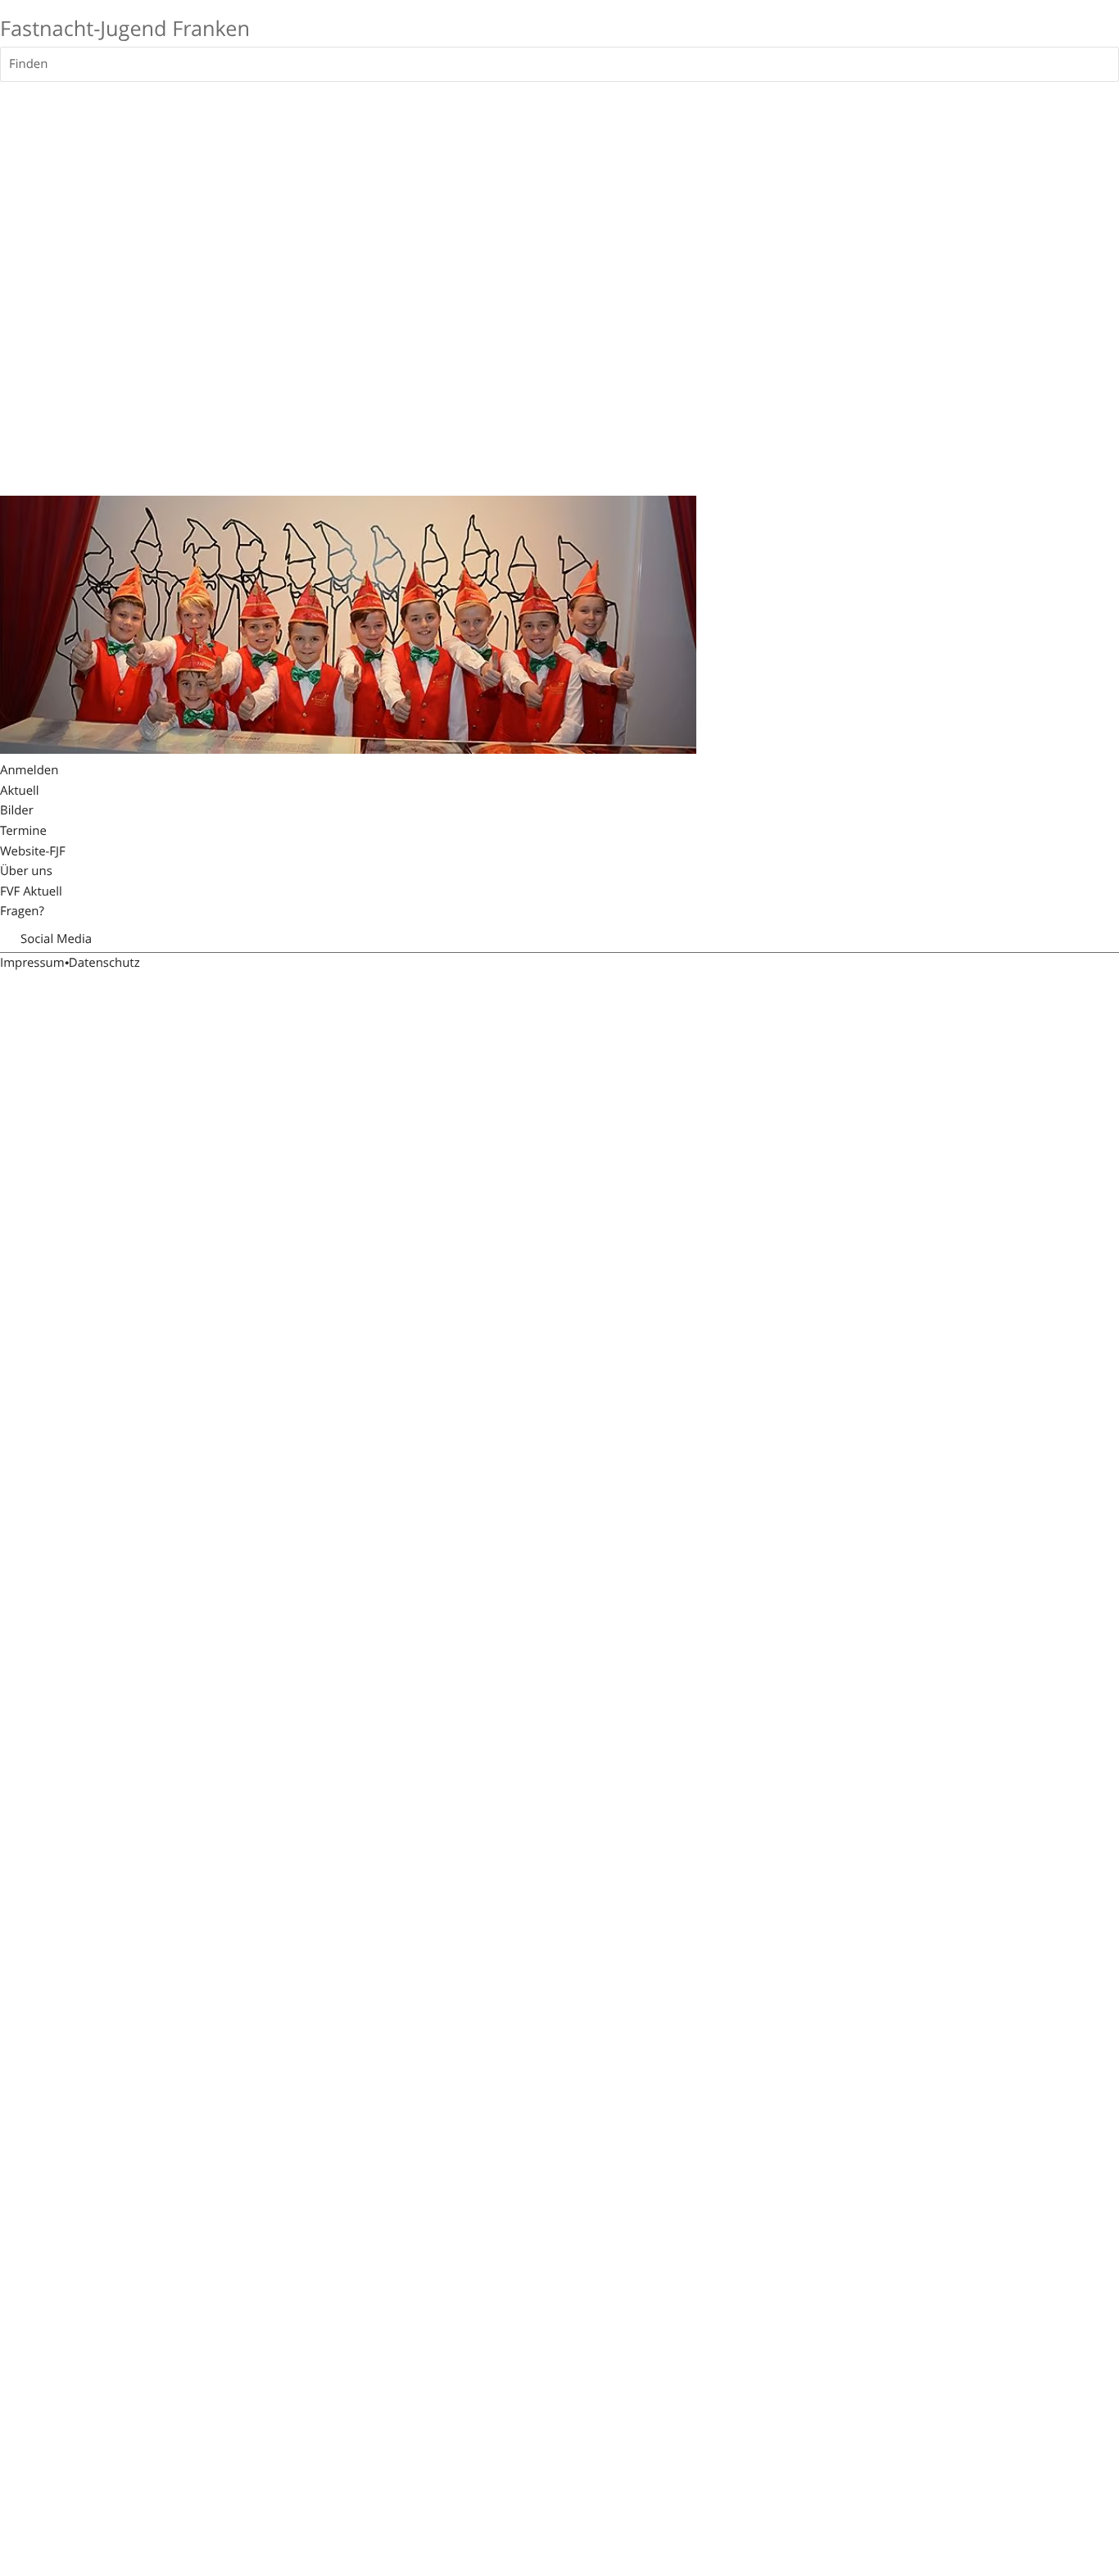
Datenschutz (104, 963)
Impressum (32, 963)
